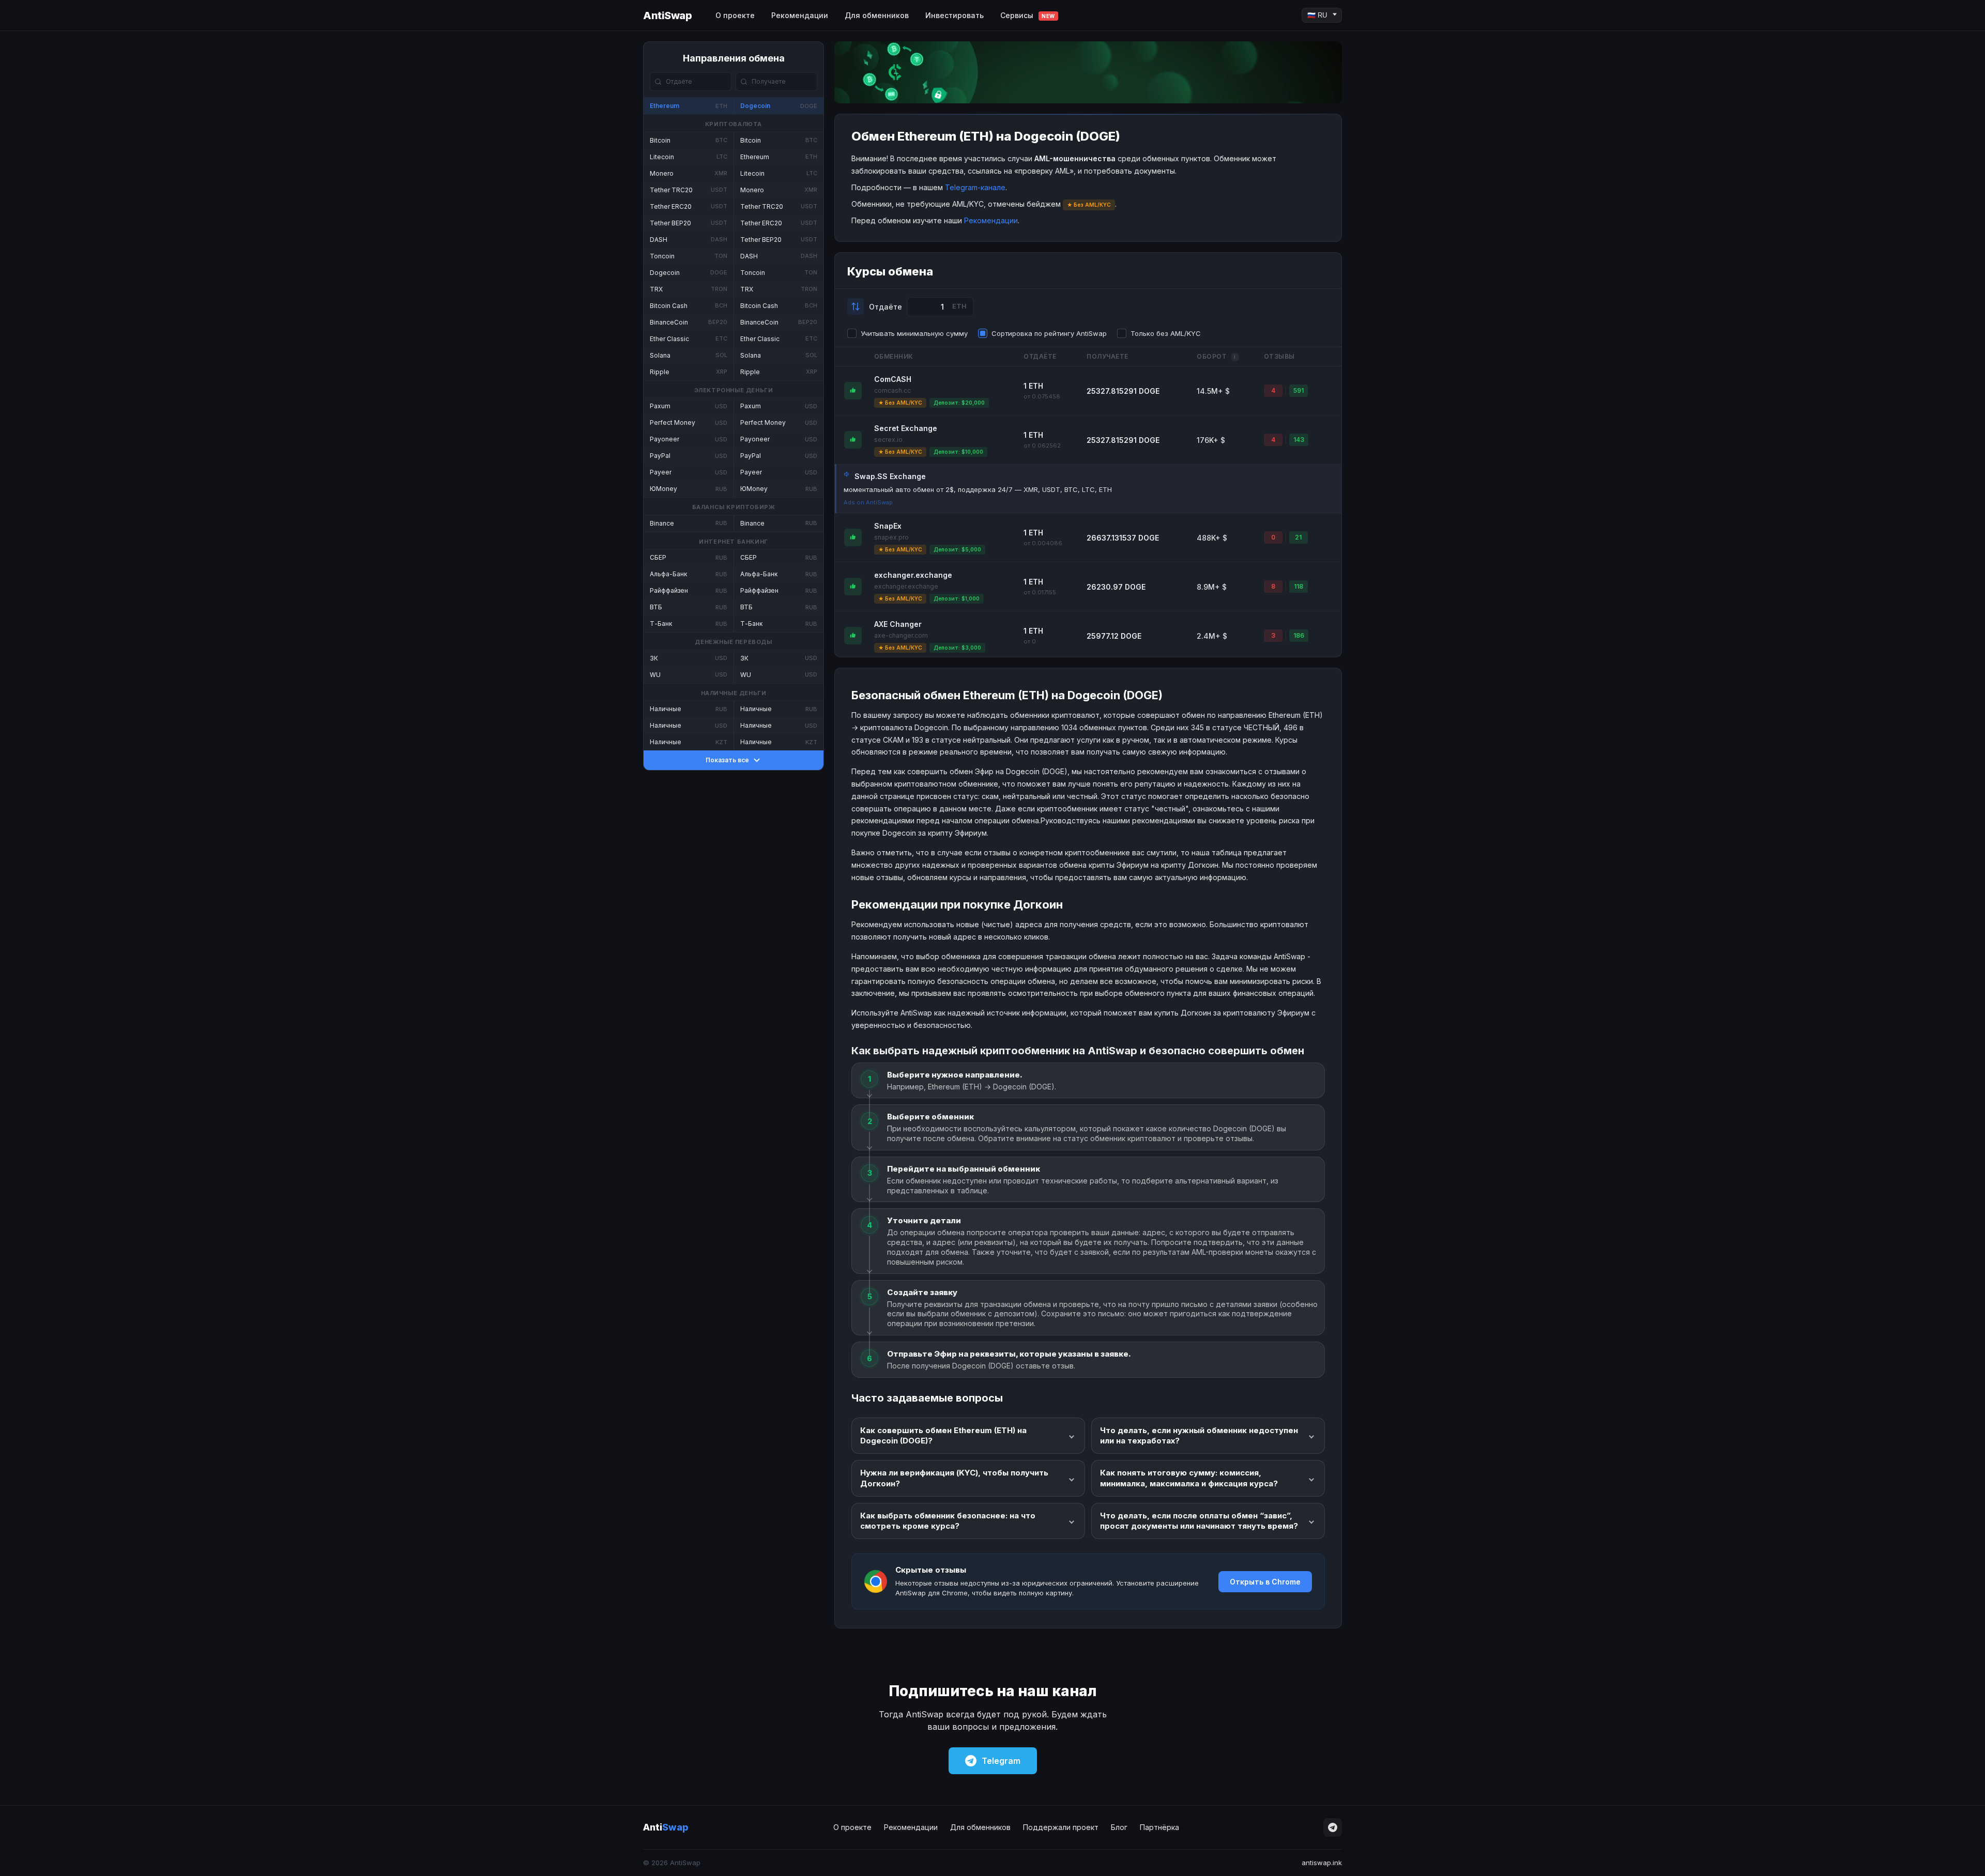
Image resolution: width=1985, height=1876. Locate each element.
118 (1299, 586)
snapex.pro (891, 537)
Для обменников (877, 15)
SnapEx (888, 526)
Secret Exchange (906, 428)
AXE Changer (898, 624)
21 (1298, 537)
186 (1299, 635)
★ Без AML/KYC (900, 403)
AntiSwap (667, 16)
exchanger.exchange (913, 575)
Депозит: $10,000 (958, 452)
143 (1299, 440)
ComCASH (893, 379)
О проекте (735, 15)
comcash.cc (892, 390)
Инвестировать (955, 15)
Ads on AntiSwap (868, 502)
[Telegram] (1333, 1827)
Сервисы (1028, 15)
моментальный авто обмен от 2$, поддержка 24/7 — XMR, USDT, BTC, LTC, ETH (978, 489)
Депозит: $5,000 (957, 549)
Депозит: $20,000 (959, 403)
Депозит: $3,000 (957, 648)
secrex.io (888, 440)
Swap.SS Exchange (890, 476)
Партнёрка (1159, 1827)
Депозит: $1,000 (957, 598)
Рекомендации (800, 15)
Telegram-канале (975, 187)
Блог (1119, 1827)
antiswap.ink (1322, 1863)
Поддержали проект (1061, 1827)
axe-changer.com (901, 635)
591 (1299, 390)
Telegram (1001, 1761)
